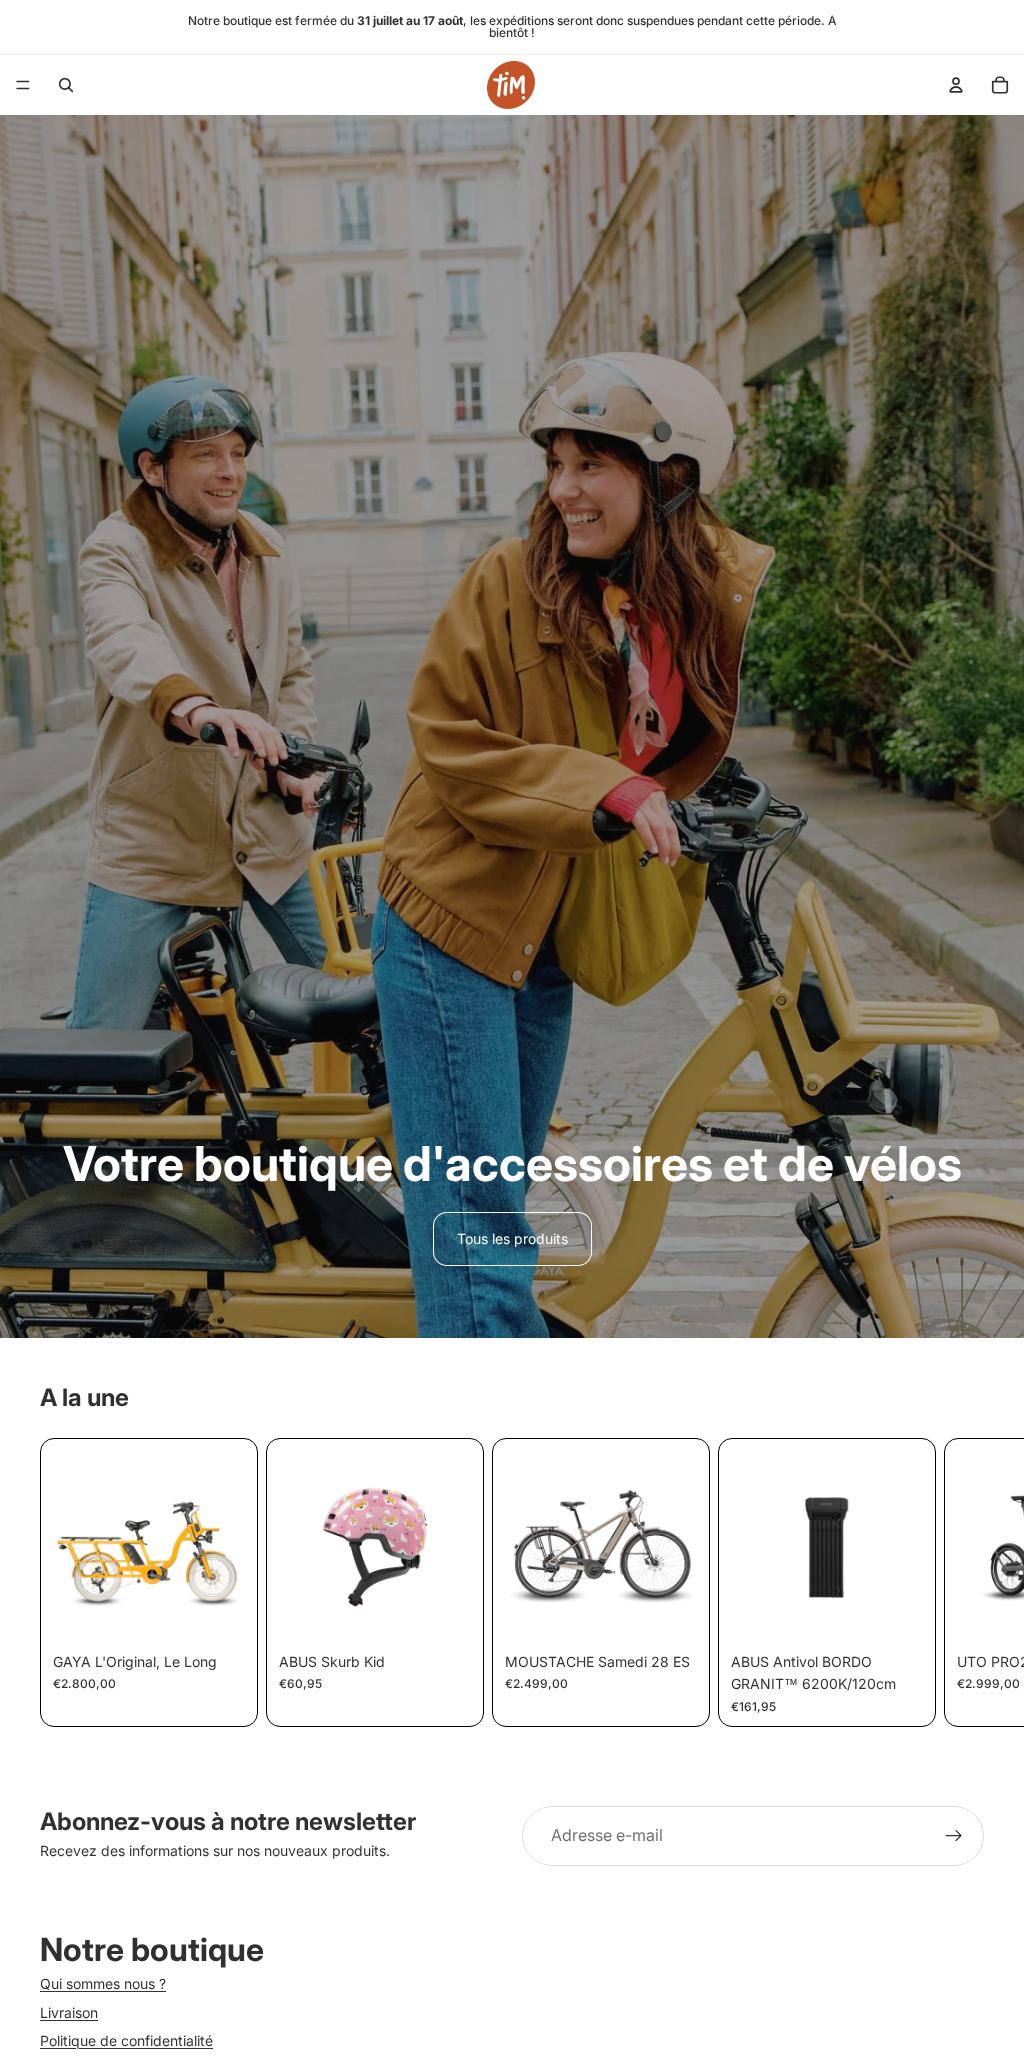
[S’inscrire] (954, 1836)
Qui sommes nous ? (103, 1983)
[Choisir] (214, 1613)
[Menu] (23, 85)
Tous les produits (512, 1238)
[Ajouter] (892, 1613)
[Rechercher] (66, 85)
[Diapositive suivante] (960, 1583)
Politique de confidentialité (126, 2039)
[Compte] (956, 85)
